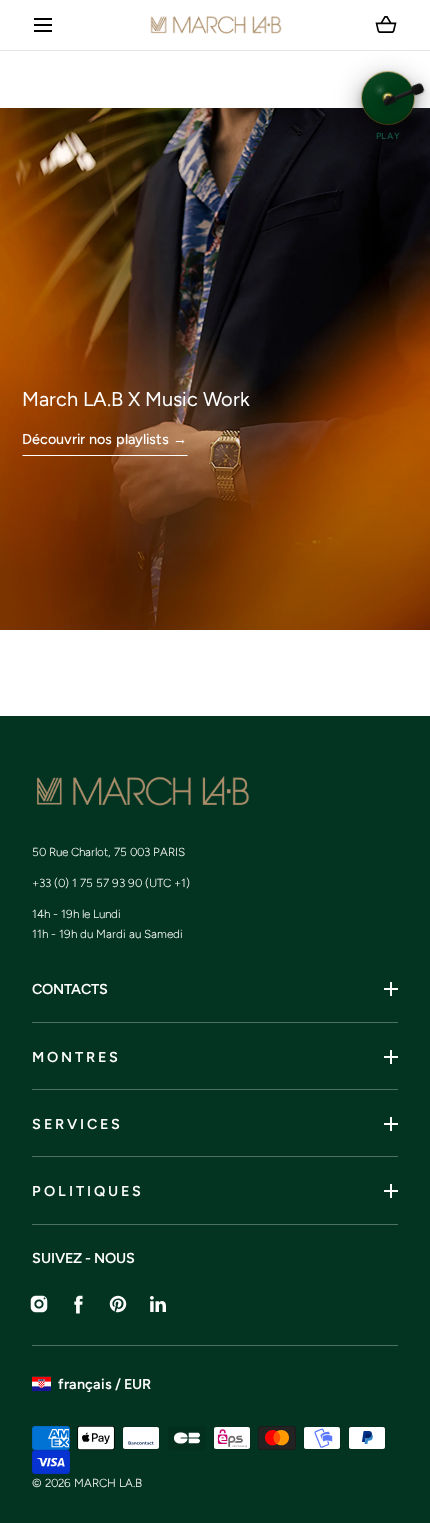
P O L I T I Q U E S (86, 1191)
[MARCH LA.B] (215, 25)
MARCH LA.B (108, 1483)
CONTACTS (70, 989)
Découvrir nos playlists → (104, 439)
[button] (43, 25)
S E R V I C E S (76, 1124)
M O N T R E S (75, 1057)
